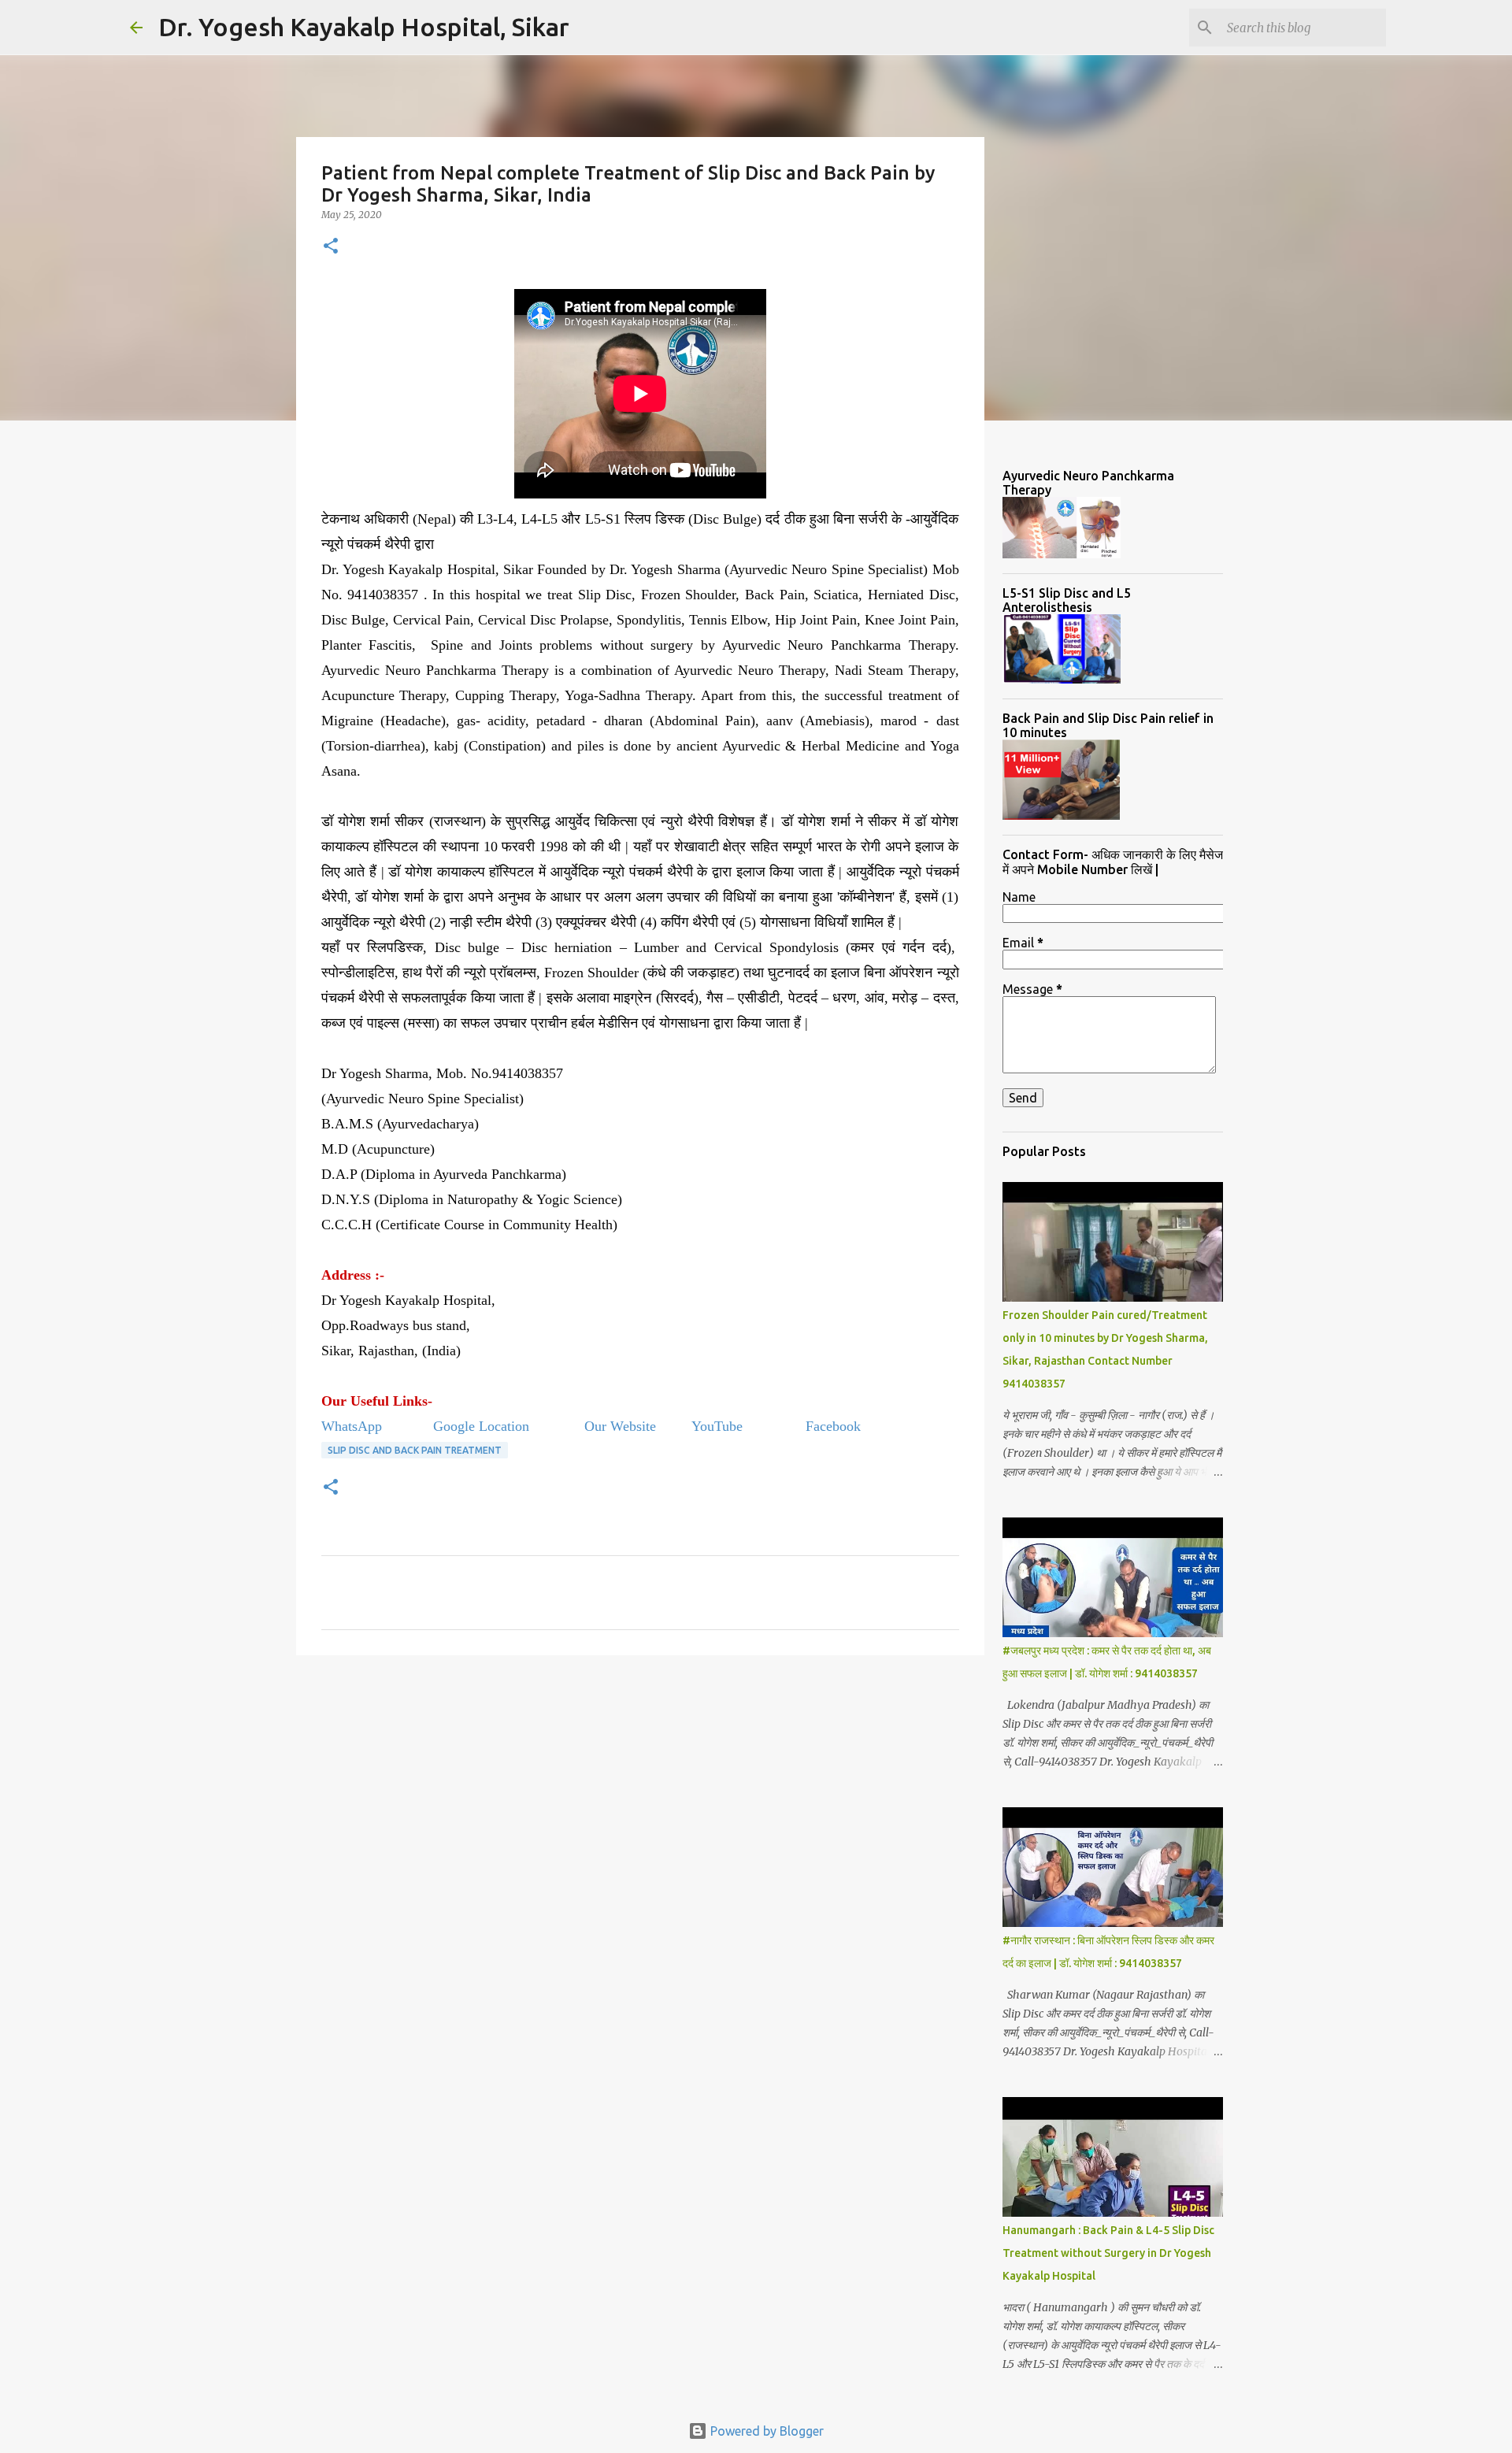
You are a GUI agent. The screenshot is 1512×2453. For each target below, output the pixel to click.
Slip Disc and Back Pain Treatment (415, 1450)
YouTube (719, 1426)
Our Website (620, 1426)
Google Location (481, 1426)
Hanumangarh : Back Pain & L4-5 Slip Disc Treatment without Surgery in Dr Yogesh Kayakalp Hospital (1108, 2253)
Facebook (833, 1426)
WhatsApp (354, 1426)
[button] (331, 247)
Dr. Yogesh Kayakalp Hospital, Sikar (364, 27)
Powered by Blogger (765, 2431)
